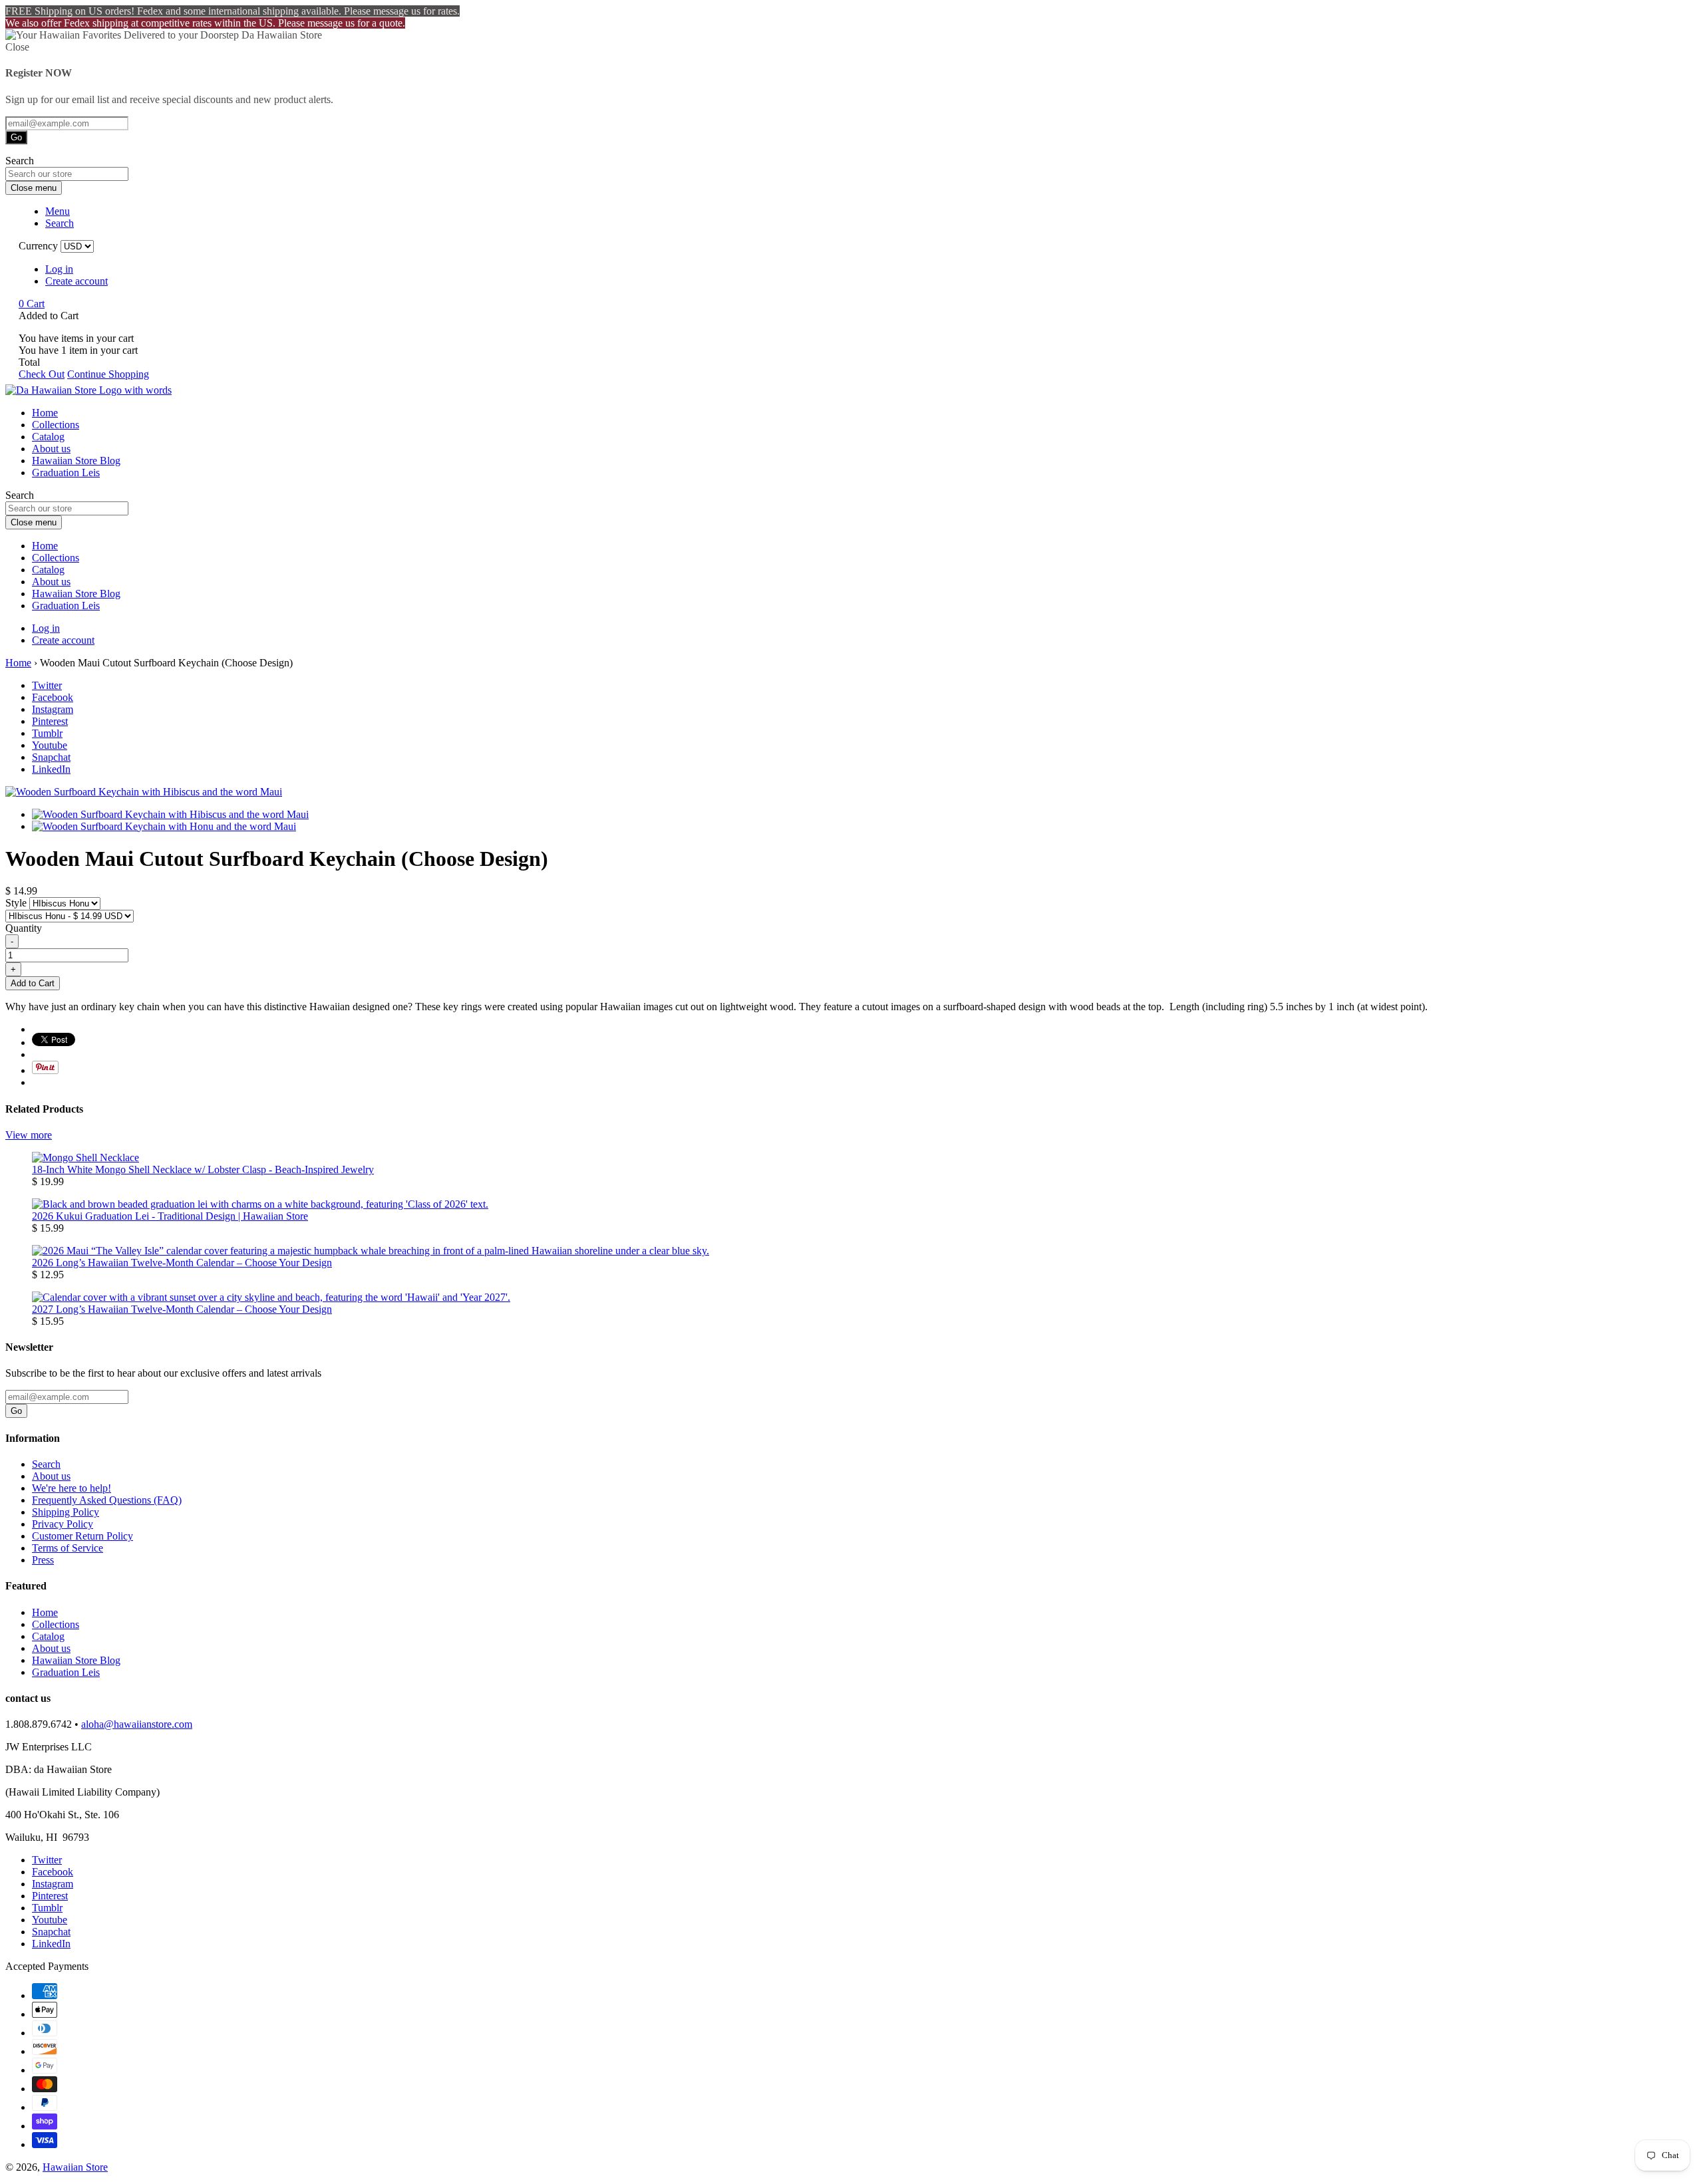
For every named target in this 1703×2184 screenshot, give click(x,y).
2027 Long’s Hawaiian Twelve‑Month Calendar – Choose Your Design (182, 1309)
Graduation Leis (66, 473)
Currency (38, 246)
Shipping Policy (66, 1512)
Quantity (24, 928)
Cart (32, 304)
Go (16, 137)
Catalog (48, 437)
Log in (59, 269)
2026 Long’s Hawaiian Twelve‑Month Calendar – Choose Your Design (182, 1263)
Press (43, 1560)
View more (29, 1135)
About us (51, 449)
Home (45, 413)
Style (17, 903)
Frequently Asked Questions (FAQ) (107, 1500)
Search (46, 1464)
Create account (77, 281)
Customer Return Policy (82, 1536)
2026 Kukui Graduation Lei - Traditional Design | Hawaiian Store (170, 1216)
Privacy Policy (63, 1524)
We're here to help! (72, 1488)
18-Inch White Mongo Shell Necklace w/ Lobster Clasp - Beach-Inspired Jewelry (203, 1169)
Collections (56, 425)
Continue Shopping (108, 374)
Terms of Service (68, 1548)
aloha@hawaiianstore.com (137, 1724)
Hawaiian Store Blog (76, 461)
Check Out (42, 374)
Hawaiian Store (75, 2167)
